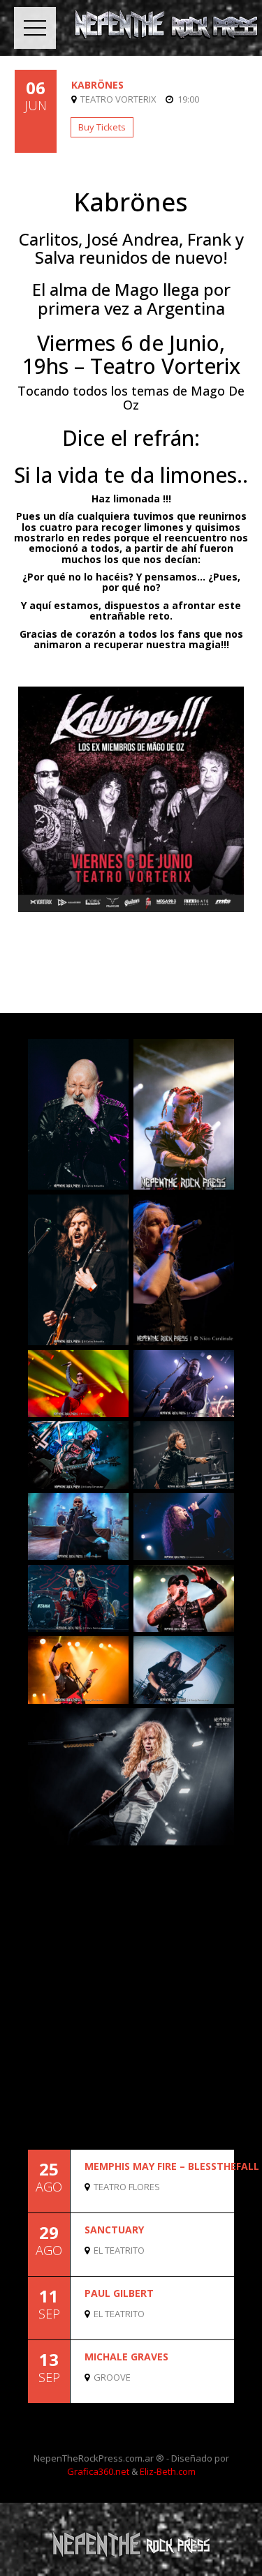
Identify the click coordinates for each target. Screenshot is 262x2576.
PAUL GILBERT (119, 2293)
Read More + (210, 2200)
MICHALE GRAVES (126, 2357)
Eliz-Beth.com (168, 2471)
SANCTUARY (114, 2230)
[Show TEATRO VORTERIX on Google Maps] (76, 99)
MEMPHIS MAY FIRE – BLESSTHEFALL (172, 2166)
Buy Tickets (102, 127)
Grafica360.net (98, 2471)
